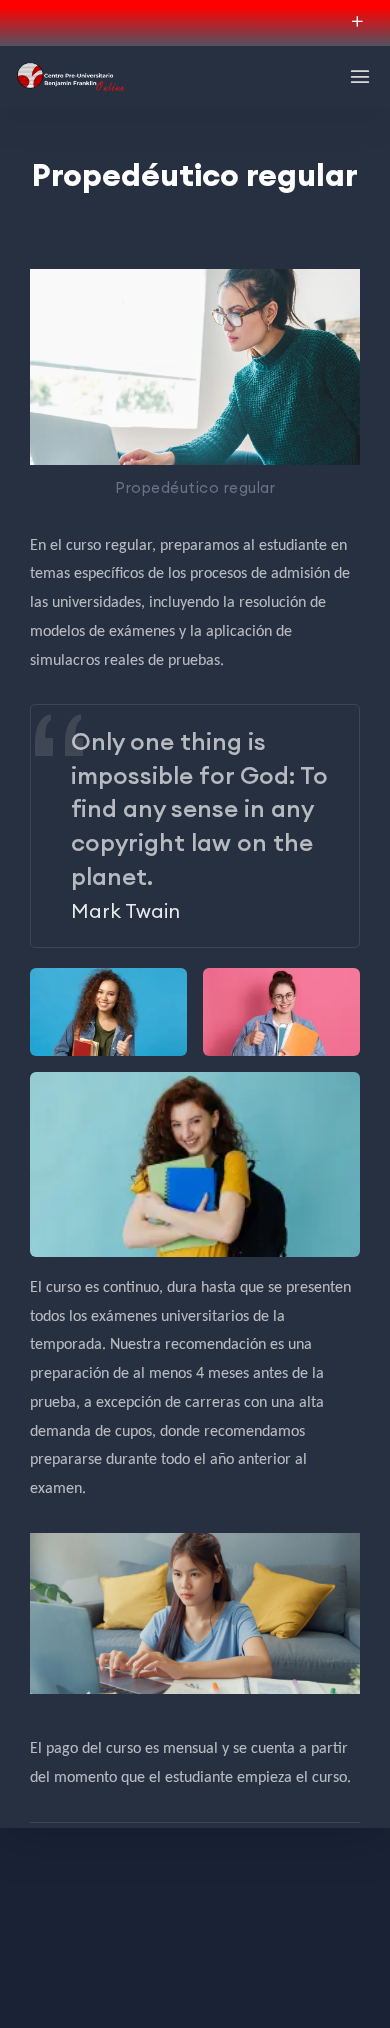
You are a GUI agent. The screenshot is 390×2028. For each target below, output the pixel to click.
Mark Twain (125, 910)
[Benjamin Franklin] (70, 76)
